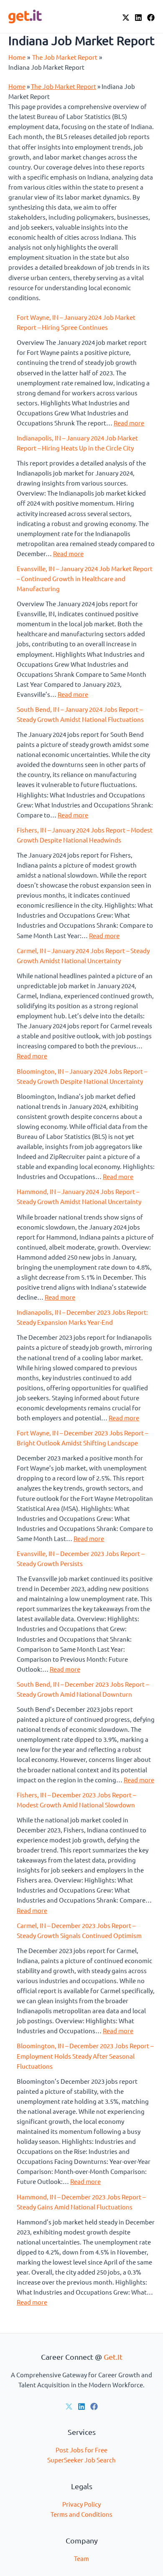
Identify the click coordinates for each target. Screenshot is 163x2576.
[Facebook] (151, 18)
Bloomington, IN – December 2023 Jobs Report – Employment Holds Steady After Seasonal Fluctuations (85, 2056)
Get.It (113, 2357)
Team (81, 2558)
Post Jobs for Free (81, 2450)
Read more (129, 423)
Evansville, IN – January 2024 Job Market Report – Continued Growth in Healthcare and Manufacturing (85, 578)
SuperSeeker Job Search (81, 2460)
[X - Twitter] (126, 18)
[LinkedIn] (138, 18)
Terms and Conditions (81, 2514)
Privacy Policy (81, 2504)
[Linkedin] (81, 2406)
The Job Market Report (64, 86)
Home (17, 86)
